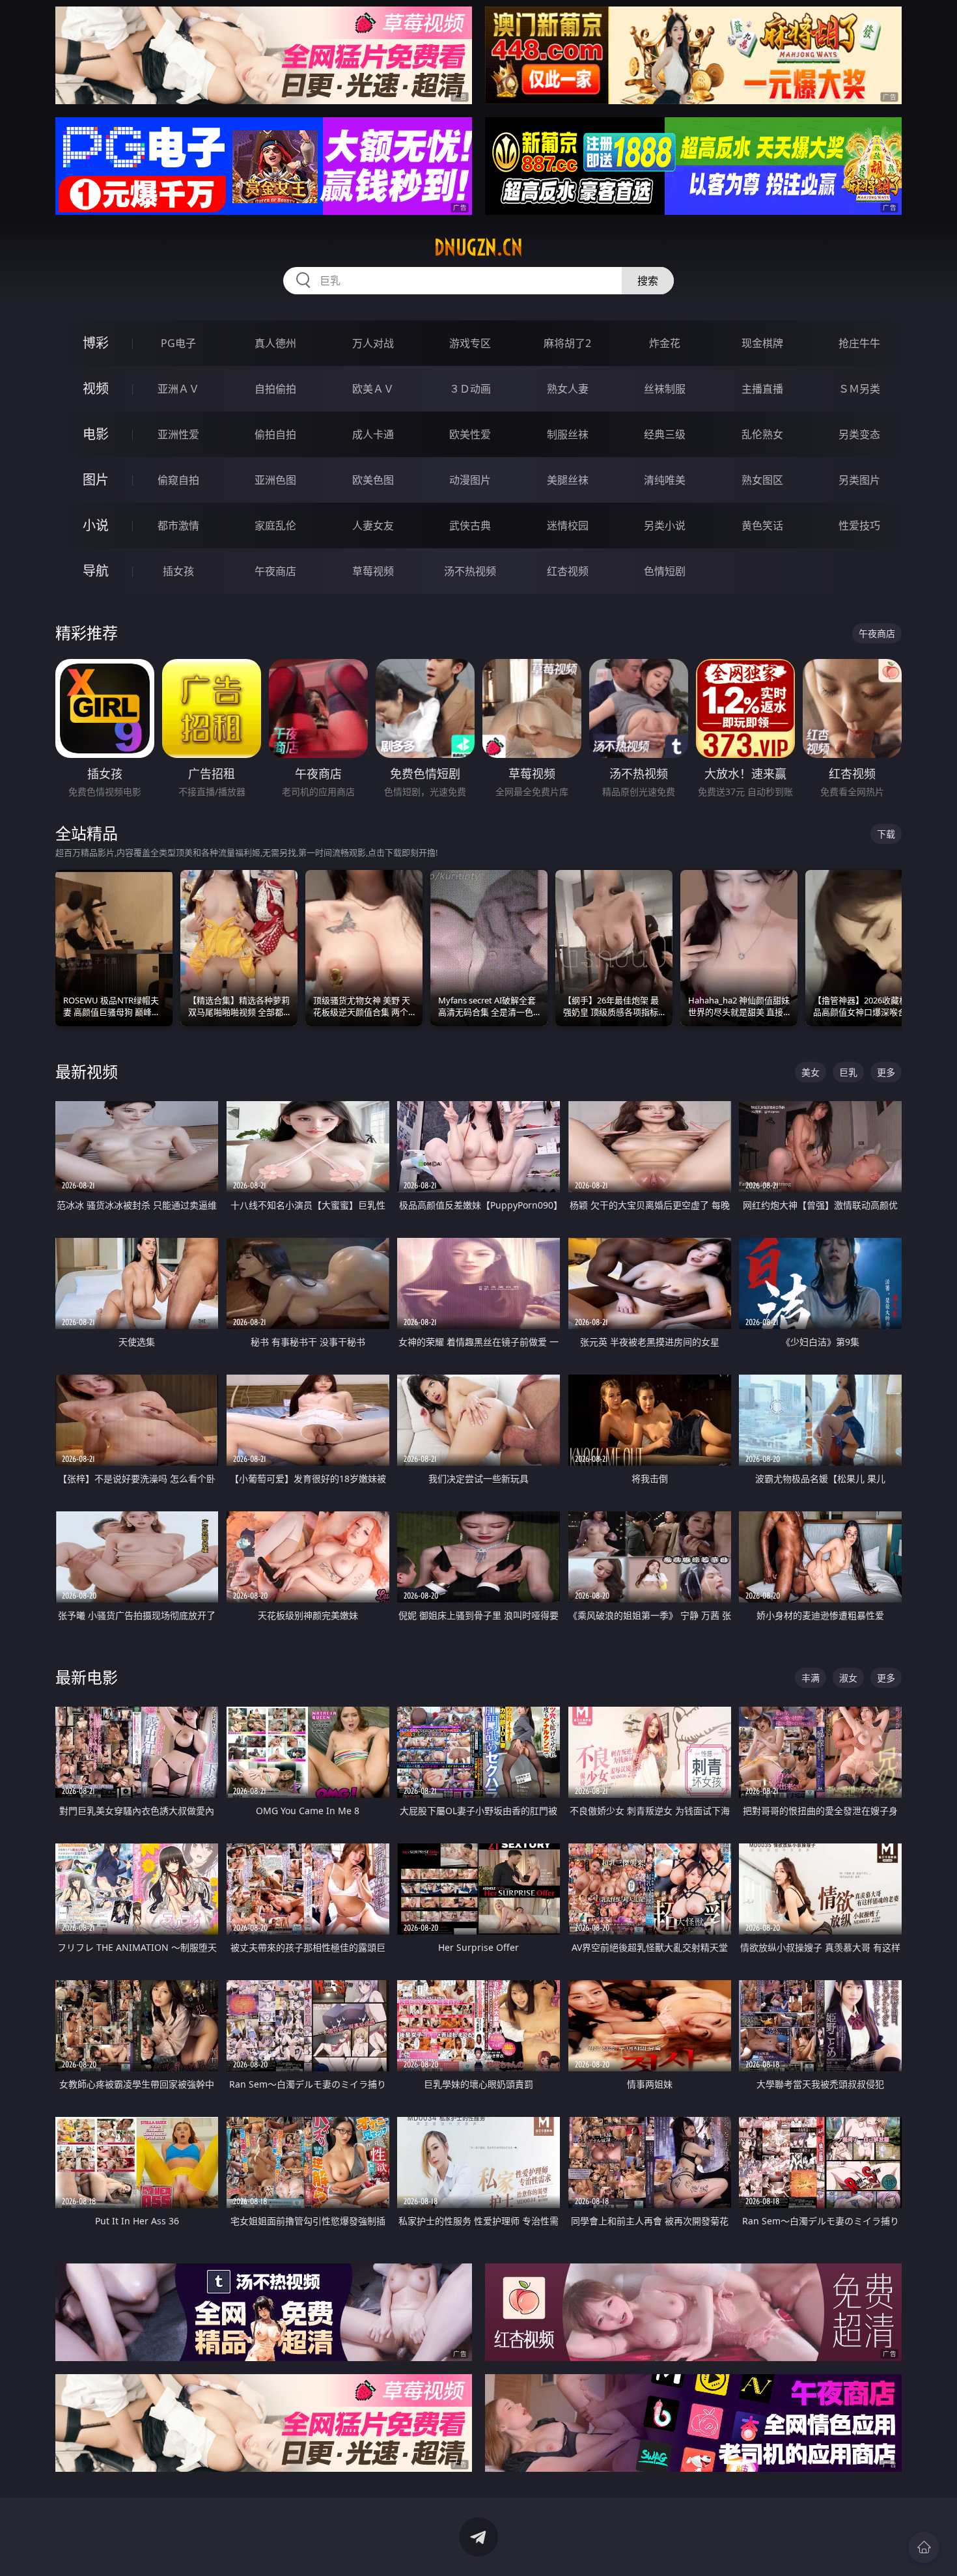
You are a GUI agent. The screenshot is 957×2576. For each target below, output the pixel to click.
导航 (96, 571)
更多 (886, 1072)
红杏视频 (568, 571)
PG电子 (178, 343)
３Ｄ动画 (470, 389)
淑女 (848, 1678)
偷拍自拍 (275, 434)
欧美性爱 (470, 434)
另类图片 (859, 480)
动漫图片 (470, 480)
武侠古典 (470, 525)
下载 (886, 834)
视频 (96, 388)
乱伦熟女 (762, 434)
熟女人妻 (568, 389)
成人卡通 (373, 434)
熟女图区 (762, 480)
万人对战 (373, 343)
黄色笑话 (762, 525)
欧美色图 (373, 480)
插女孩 (178, 571)
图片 (96, 480)
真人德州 (275, 343)
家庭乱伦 (275, 525)
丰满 (811, 1678)
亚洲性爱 (178, 434)
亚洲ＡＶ (178, 389)
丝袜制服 (665, 389)
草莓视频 (373, 571)
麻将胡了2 (567, 343)
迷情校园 (568, 525)
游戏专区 (470, 343)
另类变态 (859, 434)
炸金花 (665, 343)
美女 (811, 1072)
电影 (96, 434)
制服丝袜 (568, 434)
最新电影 (87, 1677)
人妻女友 (373, 525)
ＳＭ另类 (859, 389)
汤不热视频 (470, 571)
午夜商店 (275, 571)
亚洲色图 (275, 480)
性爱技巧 (859, 525)
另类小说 (665, 525)
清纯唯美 (665, 480)
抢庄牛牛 (859, 343)
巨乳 (848, 1072)
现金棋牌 (762, 343)
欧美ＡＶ (373, 389)
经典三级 (665, 434)
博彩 (96, 343)
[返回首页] (924, 2547)
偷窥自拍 (178, 480)
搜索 (648, 281)
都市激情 (178, 525)
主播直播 (762, 389)
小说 (96, 525)
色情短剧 (665, 571)
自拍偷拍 (275, 389)
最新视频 (87, 1071)
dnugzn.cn (478, 247)
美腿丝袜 (568, 480)
